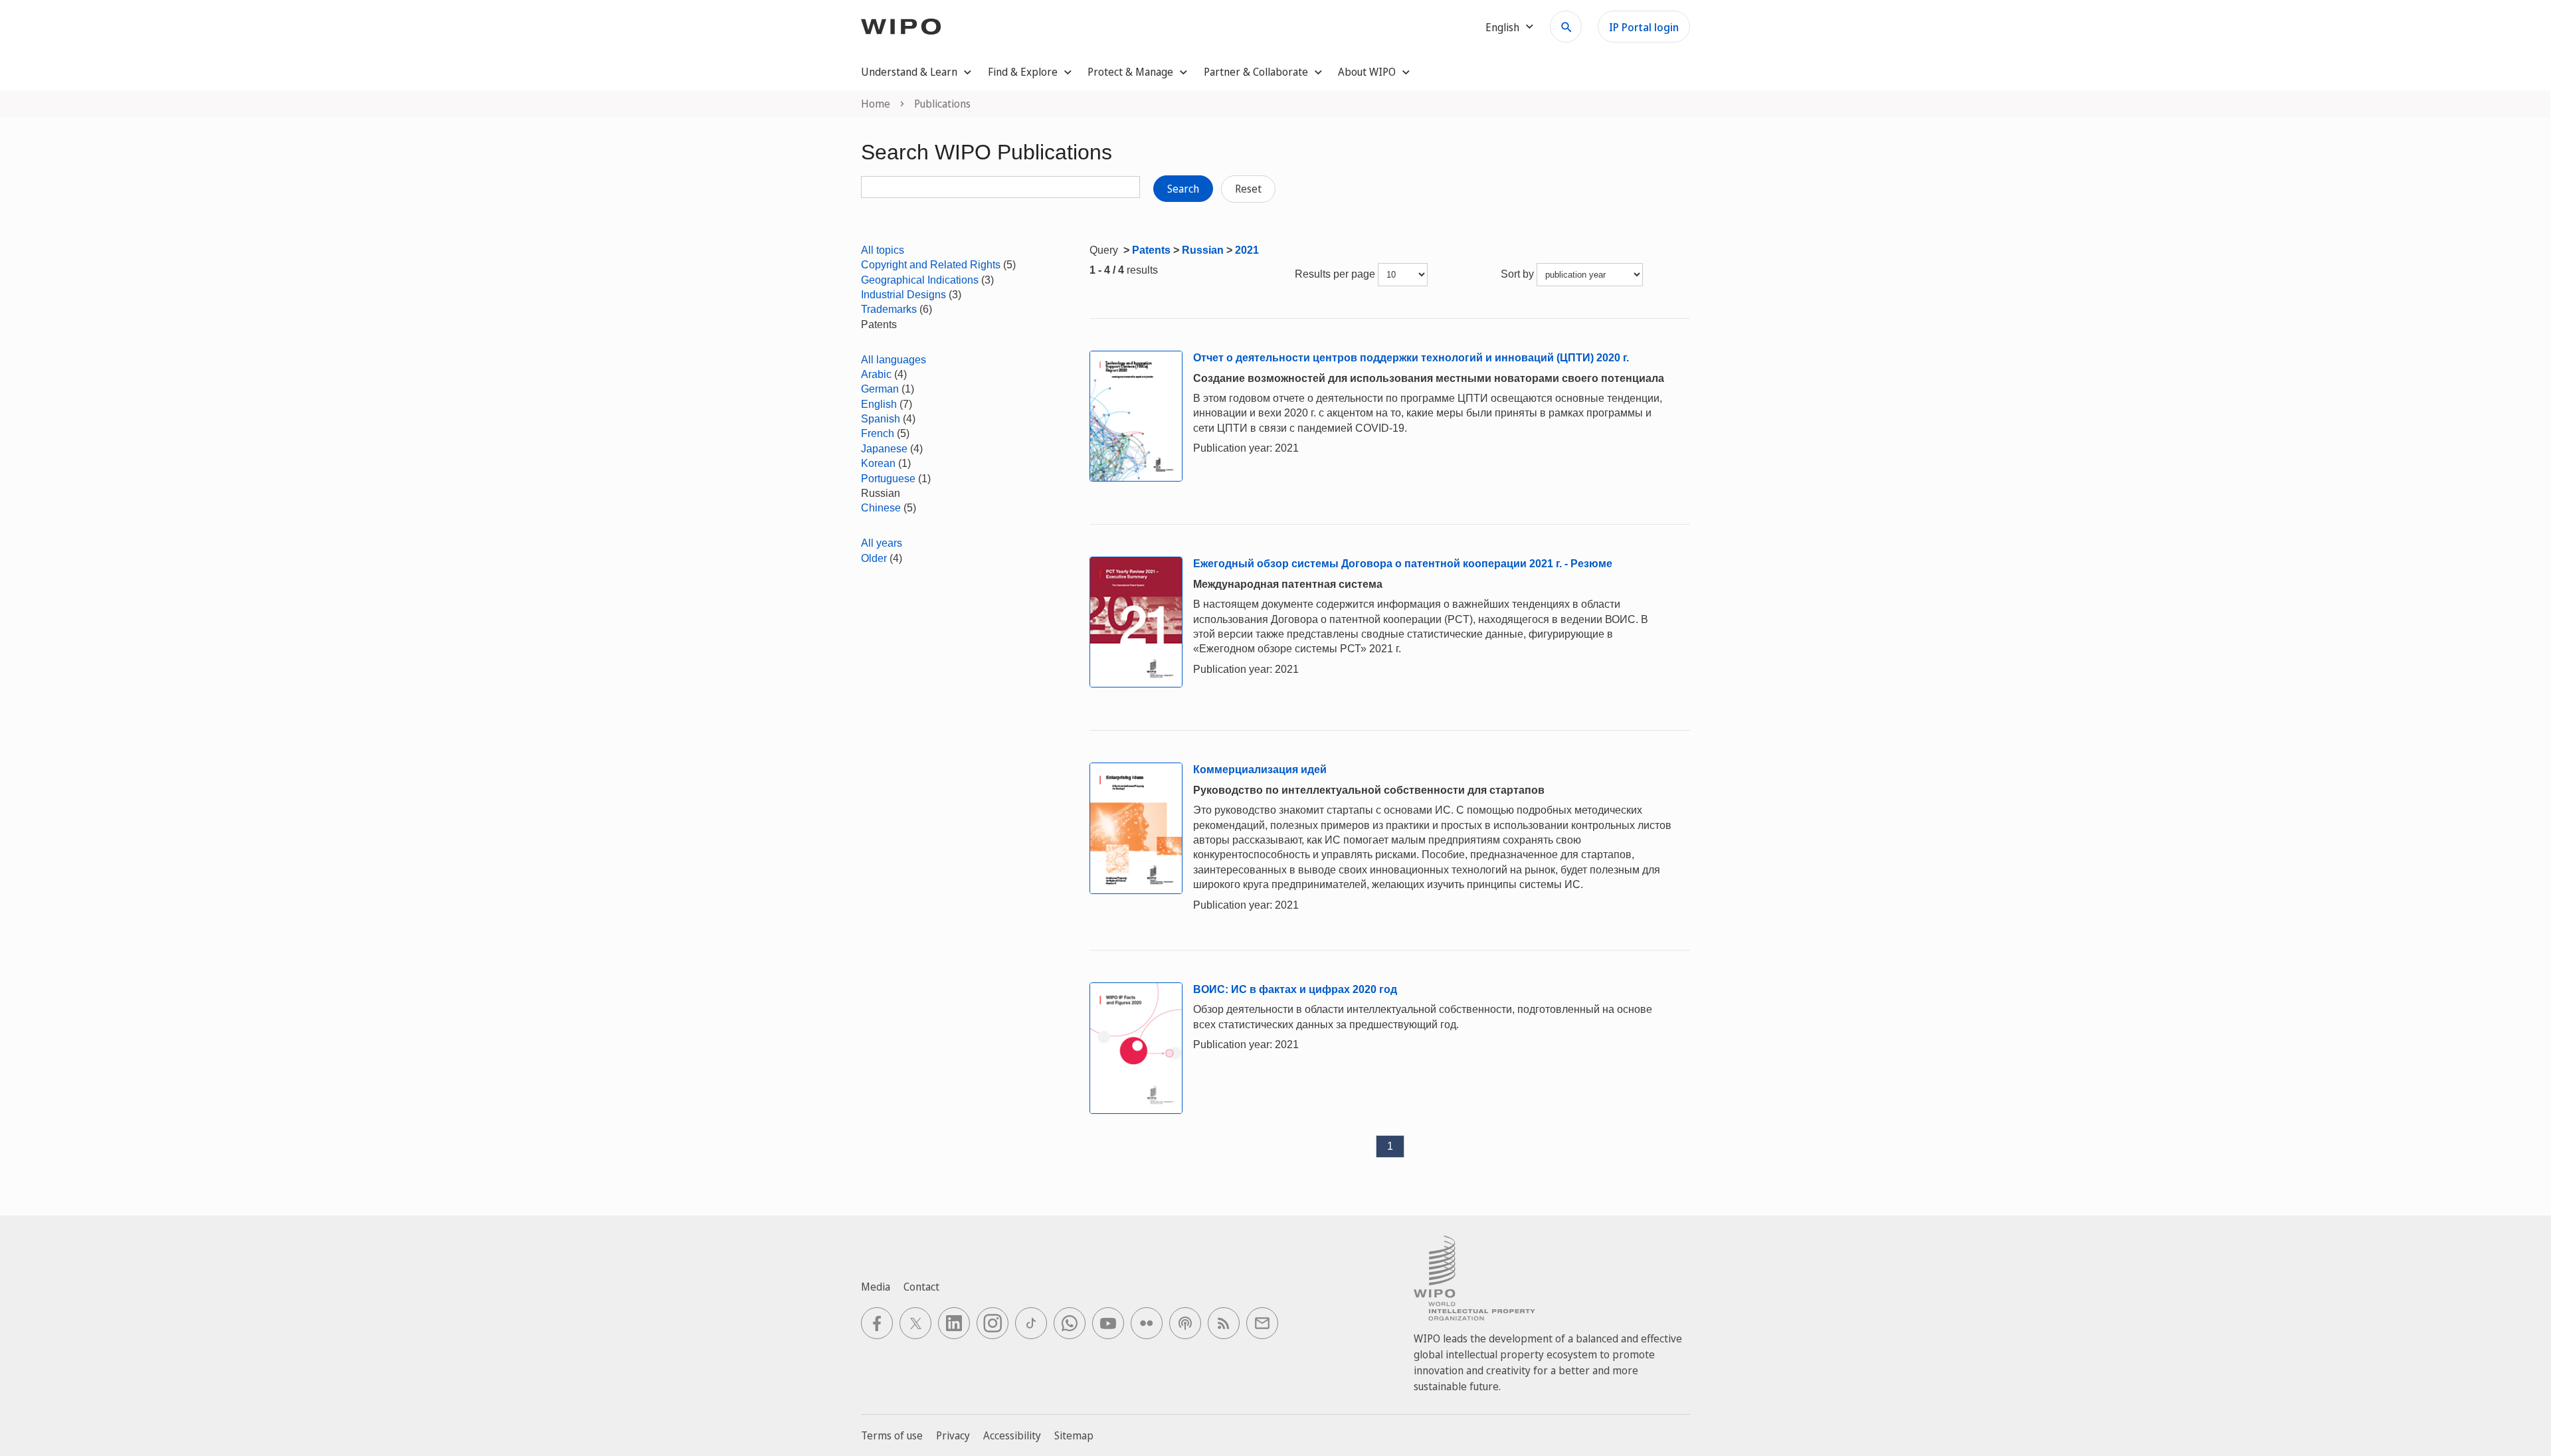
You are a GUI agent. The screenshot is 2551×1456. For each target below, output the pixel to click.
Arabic (876, 374)
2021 (1247, 250)
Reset (1248, 189)
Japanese (884, 449)
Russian (1203, 250)
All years (882, 543)
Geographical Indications (920, 280)
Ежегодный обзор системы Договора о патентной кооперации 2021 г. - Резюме (1403, 564)
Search (1183, 189)
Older (874, 558)
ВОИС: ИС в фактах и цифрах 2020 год (1295, 989)
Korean (878, 463)
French (878, 433)
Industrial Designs (903, 295)
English (879, 404)
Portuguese (888, 479)
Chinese (881, 508)
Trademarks (889, 309)
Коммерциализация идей (1260, 770)
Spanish (881, 419)
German (880, 389)
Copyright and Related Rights (931, 265)
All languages (894, 360)
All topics (883, 250)
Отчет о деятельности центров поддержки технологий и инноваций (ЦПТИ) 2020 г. (1411, 358)
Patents (1151, 250)
